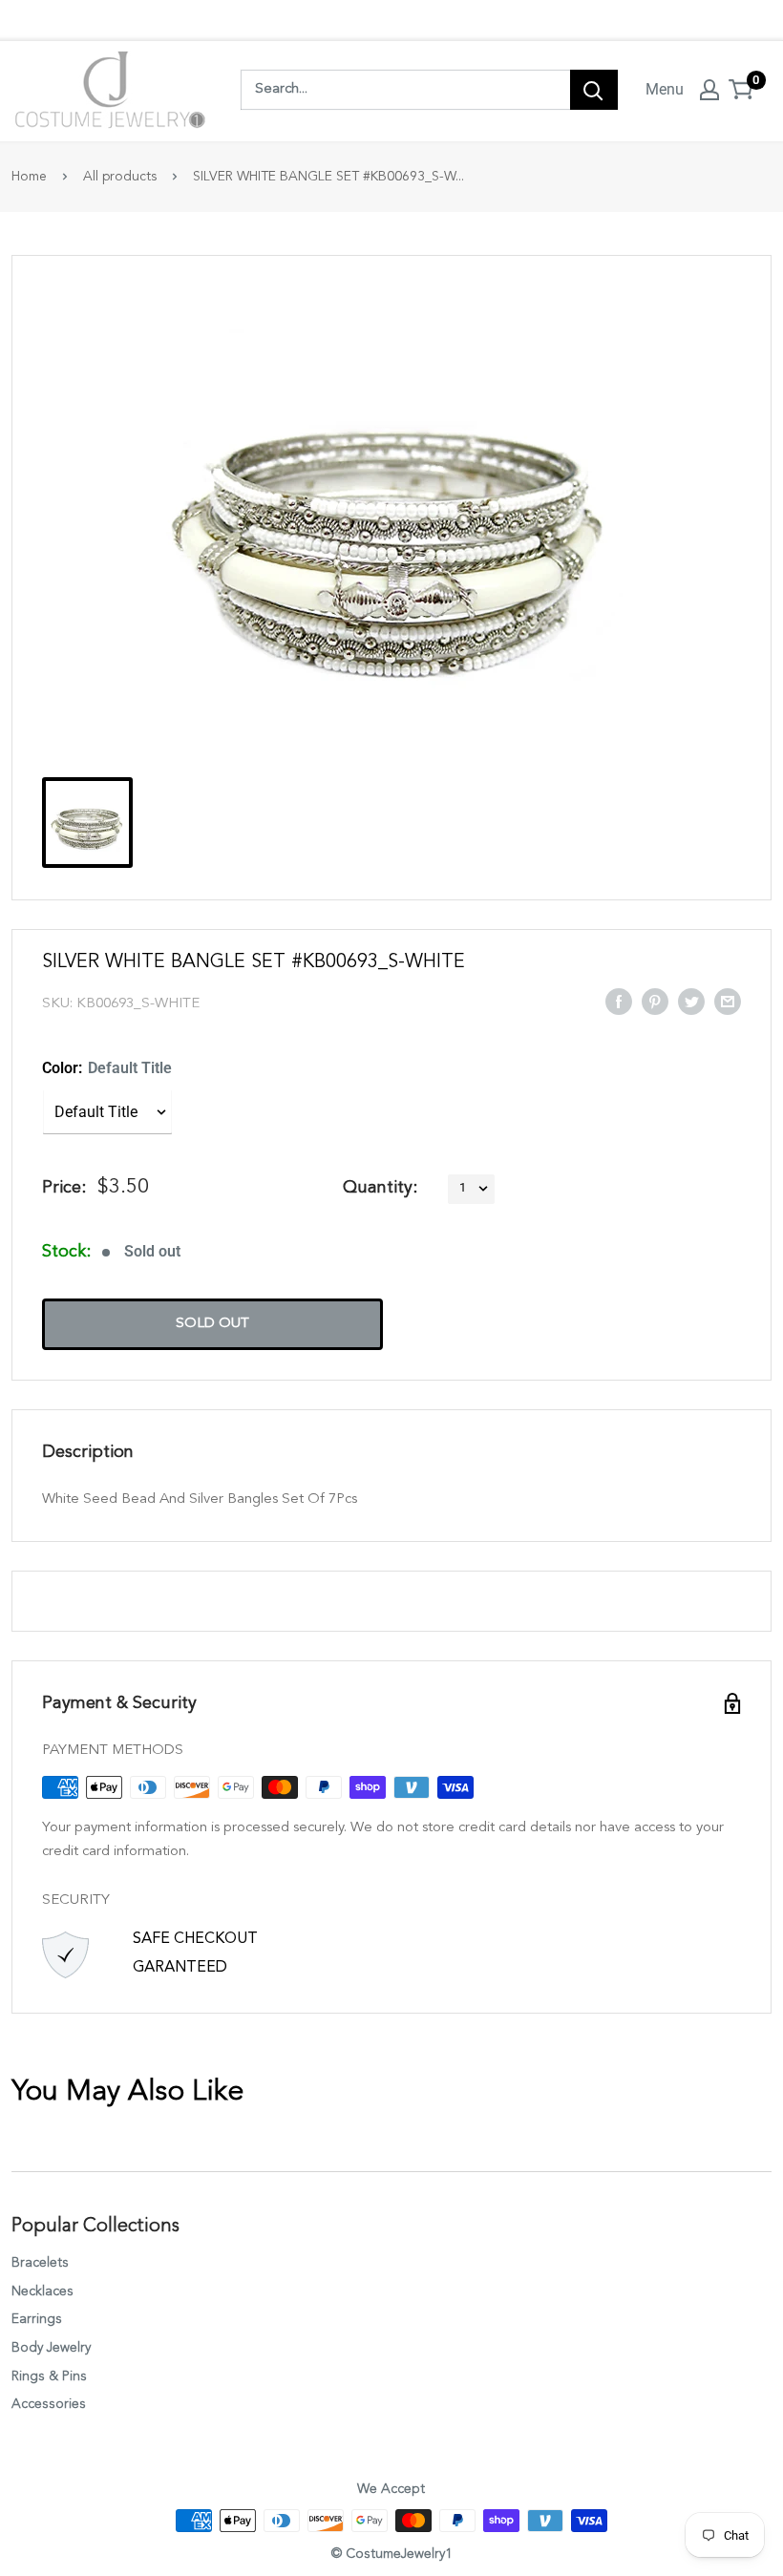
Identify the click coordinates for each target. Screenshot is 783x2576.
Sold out (212, 1324)
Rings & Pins (49, 2376)
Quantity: (380, 1188)
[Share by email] (728, 1001)
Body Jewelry (51, 2348)
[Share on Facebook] (619, 1001)
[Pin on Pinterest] (655, 1001)
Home (29, 177)
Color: (107, 1068)
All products (120, 177)
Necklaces (42, 2291)
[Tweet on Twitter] (691, 1001)
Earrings (37, 2319)
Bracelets (40, 2263)
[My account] (709, 90)
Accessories (49, 2404)
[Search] (594, 90)
